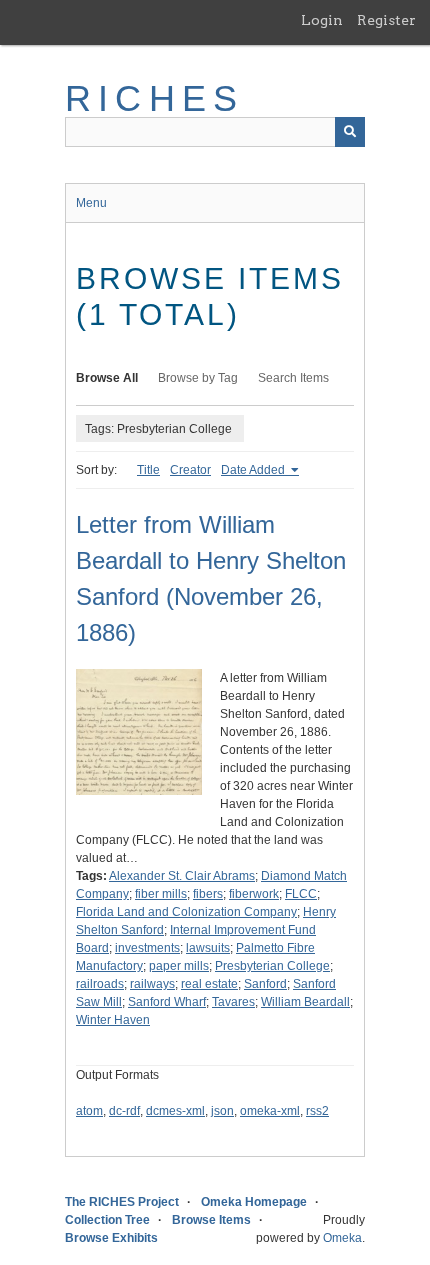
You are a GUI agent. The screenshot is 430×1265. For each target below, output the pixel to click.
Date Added (254, 470)
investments (147, 948)
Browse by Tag (198, 378)
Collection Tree (107, 1220)
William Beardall (305, 1002)
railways (152, 984)
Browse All (107, 378)
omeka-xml (270, 1111)
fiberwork (254, 894)
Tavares (233, 1002)
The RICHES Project (122, 1202)
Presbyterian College (272, 966)
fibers (208, 894)
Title (148, 470)
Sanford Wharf (167, 1002)
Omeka (342, 1238)
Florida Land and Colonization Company (186, 912)
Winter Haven (113, 1020)
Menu (91, 203)
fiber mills (161, 894)
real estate (209, 984)
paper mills (179, 966)
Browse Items (211, 1220)
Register (386, 20)
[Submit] (350, 132)
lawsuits (208, 948)
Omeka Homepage (254, 1202)
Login (322, 20)
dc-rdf (124, 1111)
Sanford (265, 984)
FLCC (301, 894)
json (222, 1111)
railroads (100, 984)
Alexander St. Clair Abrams (182, 876)
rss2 (317, 1111)
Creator (190, 470)
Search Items (293, 378)
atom (89, 1111)
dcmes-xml (175, 1111)
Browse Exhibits (111, 1238)
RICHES (154, 98)
